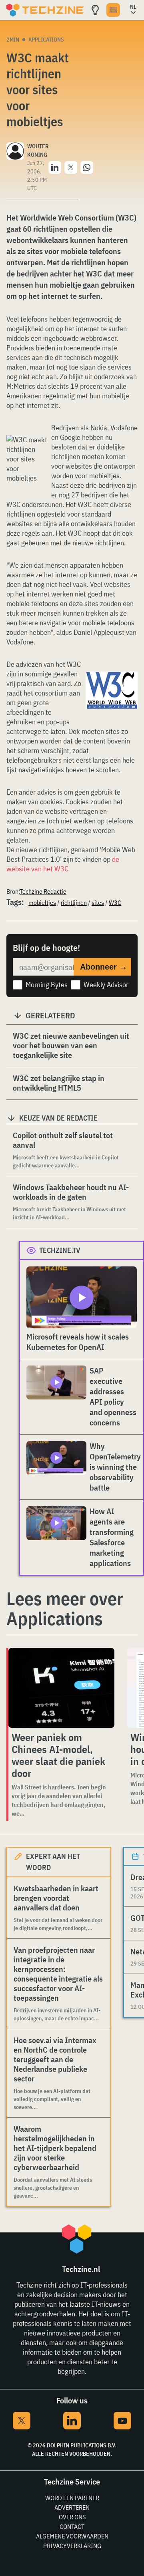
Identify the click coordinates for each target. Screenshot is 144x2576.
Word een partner (72, 2498)
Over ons (72, 2517)
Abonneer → (104, 967)
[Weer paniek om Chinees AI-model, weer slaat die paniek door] (61, 1688)
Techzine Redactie (43, 891)
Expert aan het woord (53, 1862)
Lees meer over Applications (65, 1608)
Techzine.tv (60, 1250)
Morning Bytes (47, 985)
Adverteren (72, 2507)
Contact (72, 2526)
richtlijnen (74, 902)
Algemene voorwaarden (72, 2536)
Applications (46, 40)
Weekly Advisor (106, 985)
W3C (115, 902)
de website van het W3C (63, 864)
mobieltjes (42, 902)
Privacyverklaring (72, 2546)
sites (98, 902)
